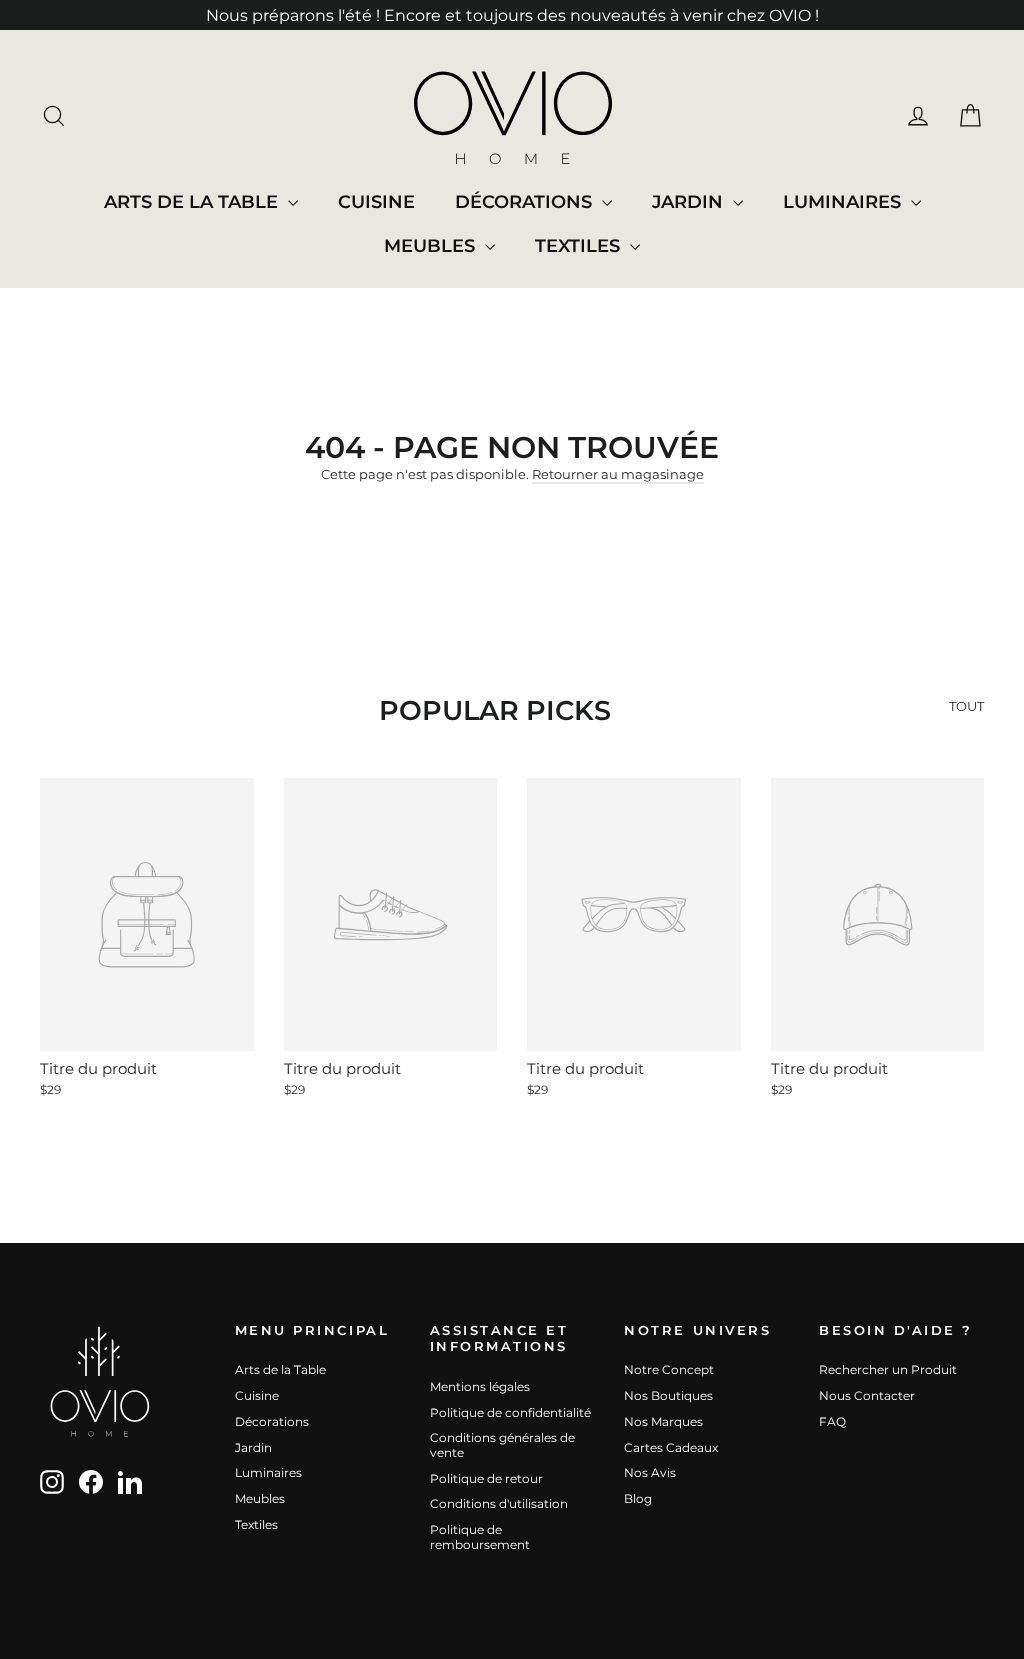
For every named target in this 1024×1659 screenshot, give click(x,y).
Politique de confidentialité (510, 1412)
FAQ (832, 1421)
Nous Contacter (867, 1395)
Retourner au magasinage (618, 474)
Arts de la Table (193, 202)
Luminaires (844, 202)
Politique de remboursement (480, 1537)
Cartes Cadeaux (671, 1447)
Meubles (432, 246)
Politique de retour (486, 1478)
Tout (966, 706)
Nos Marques (663, 1421)
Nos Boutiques (668, 1395)
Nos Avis (650, 1472)
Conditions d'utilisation (499, 1503)
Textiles (580, 246)
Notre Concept (669, 1369)
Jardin (690, 202)
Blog (638, 1498)
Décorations (526, 202)
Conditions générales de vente (502, 1445)
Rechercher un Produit (888, 1369)
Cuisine (376, 202)
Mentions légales (480, 1386)
